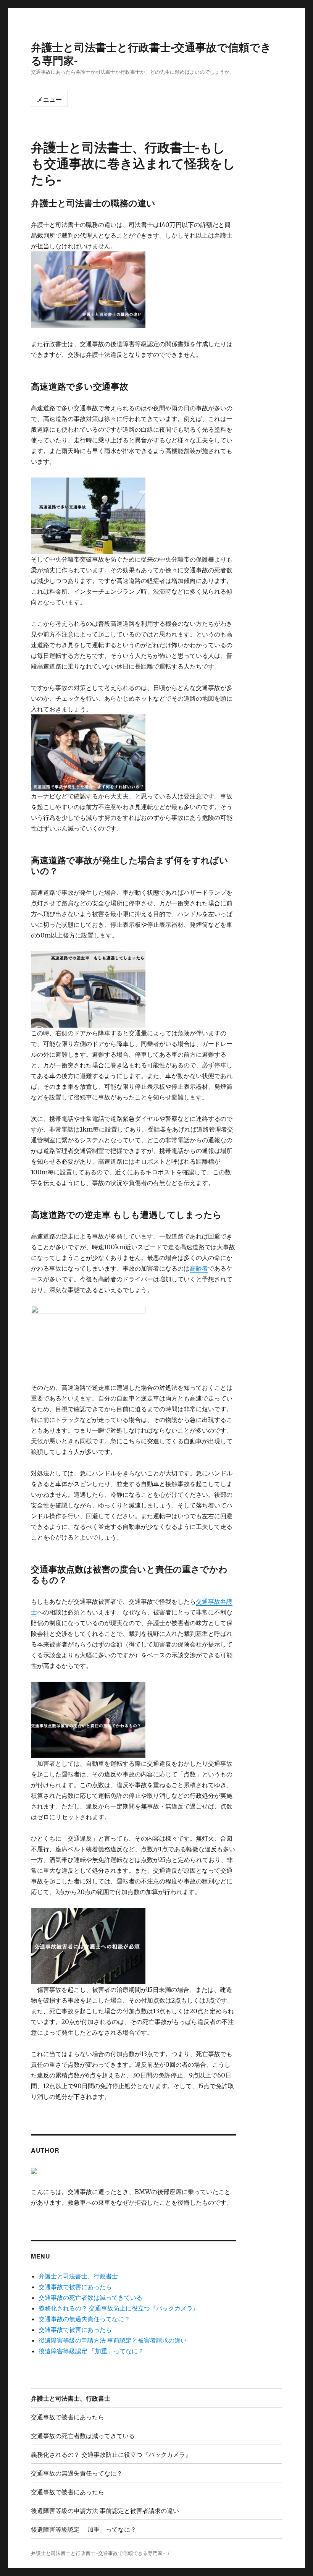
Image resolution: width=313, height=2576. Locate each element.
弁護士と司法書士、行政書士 (78, 2276)
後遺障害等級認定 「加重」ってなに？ (91, 2351)
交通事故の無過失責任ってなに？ (84, 2319)
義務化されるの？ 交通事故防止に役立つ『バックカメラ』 (119, 2308)
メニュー (49, 99)
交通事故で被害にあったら (75, 2287)
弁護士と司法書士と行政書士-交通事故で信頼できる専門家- (151, 53)
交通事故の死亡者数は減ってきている (90, 2298)
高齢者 (199, 1268)
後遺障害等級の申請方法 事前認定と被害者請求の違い (113, 2340)
